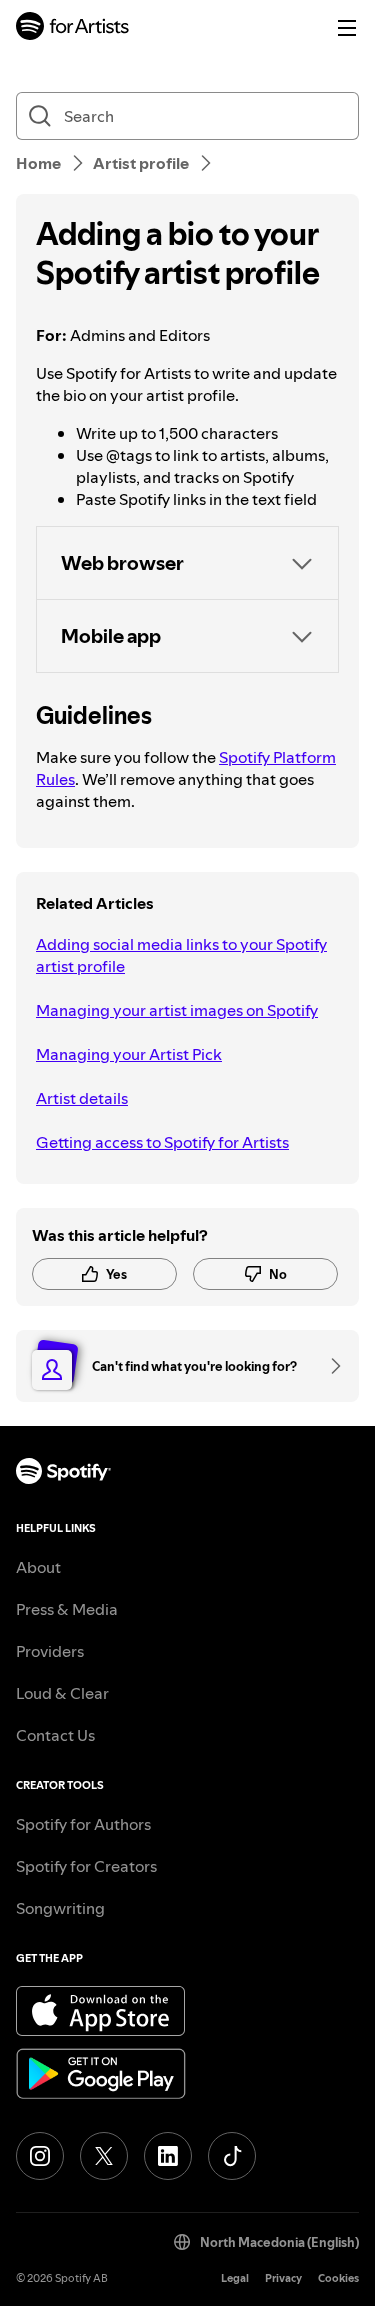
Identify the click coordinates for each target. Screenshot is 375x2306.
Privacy (283, 2278)
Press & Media (67, 1609)
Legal (235, 2278)
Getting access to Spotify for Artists (162, 1142)
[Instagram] (40, 2156)
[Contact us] (329, 1366)
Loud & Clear (62, 1693)
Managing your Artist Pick (129, 1054)
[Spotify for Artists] (73, 28)
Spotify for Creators (86, 1866)
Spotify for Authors (83, 1824)
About (38, 1567)
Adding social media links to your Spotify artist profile (181, 955)
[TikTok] (232, 2156)
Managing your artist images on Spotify (177, 1010)
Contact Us (55, 1735)
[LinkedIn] (168, 2156)
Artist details (82, 1098)
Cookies (338, 2278)
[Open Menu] (347, 28)
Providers (50, 1651)
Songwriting (60, 1908)
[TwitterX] (104, 2156)
